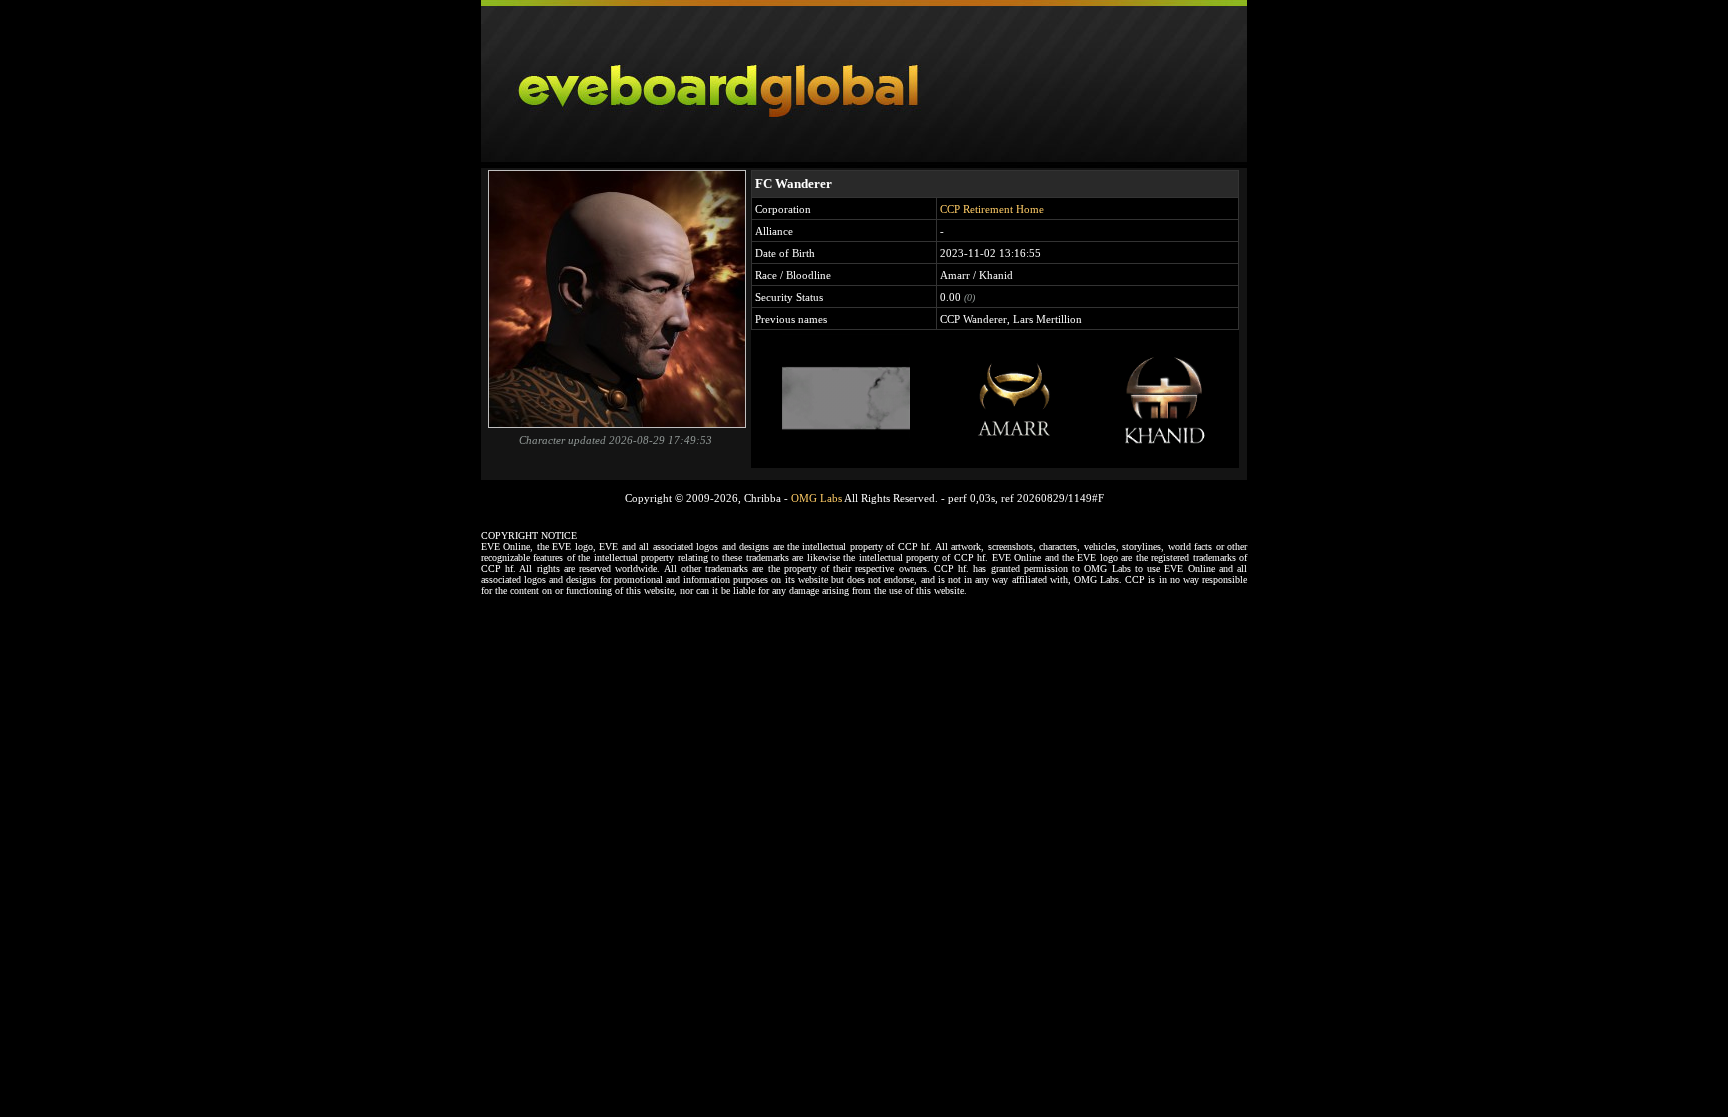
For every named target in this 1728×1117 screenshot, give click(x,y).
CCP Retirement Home (992, 209)
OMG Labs (816, 498)
